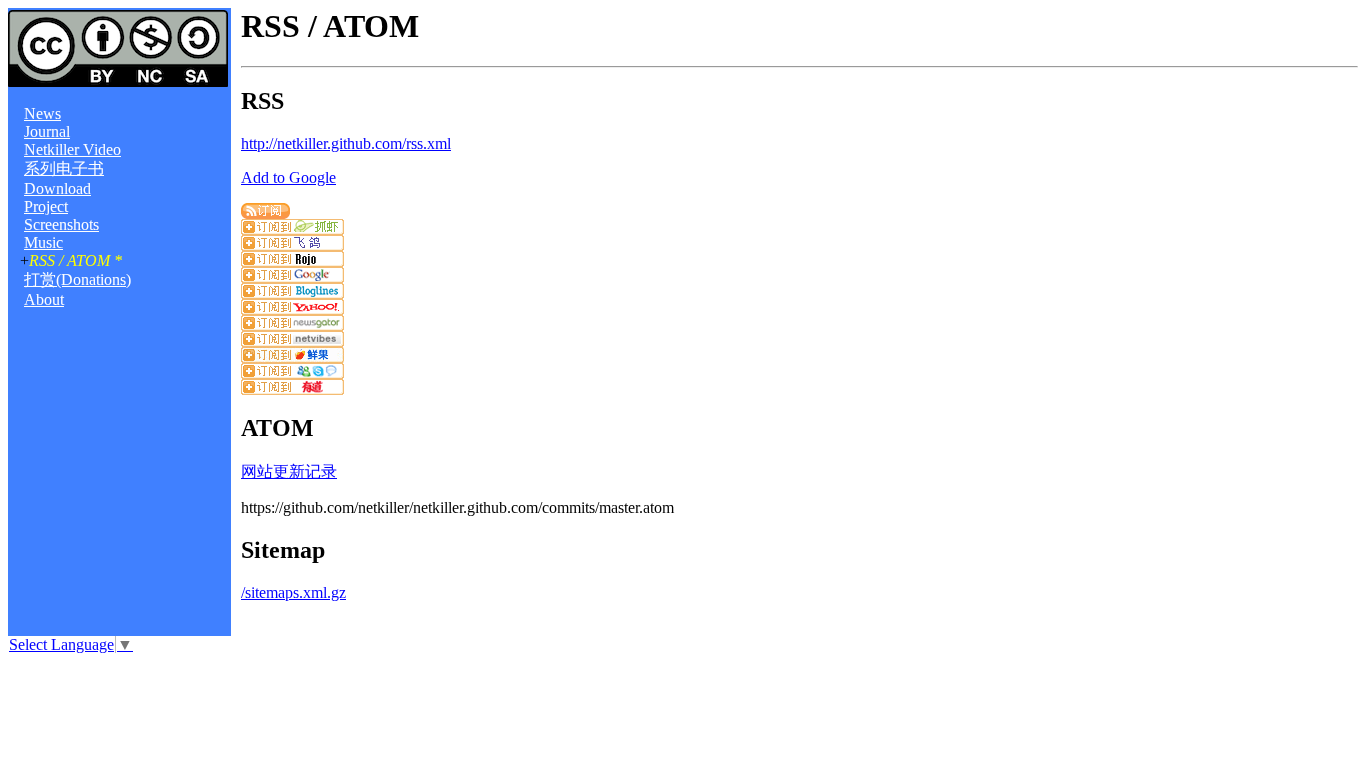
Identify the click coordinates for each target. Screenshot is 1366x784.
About (44, 299)
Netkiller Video (72, 149)
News (42, 113)
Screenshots (61, 224)
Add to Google (288, 177)
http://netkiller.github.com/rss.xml (346, 143)
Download (57, 188)
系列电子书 (64, 168)
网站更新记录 (289, 471)
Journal (47, 131)
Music (43, 242)
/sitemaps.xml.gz (293, 592)
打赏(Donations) (77, 279)
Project (46, 206)
